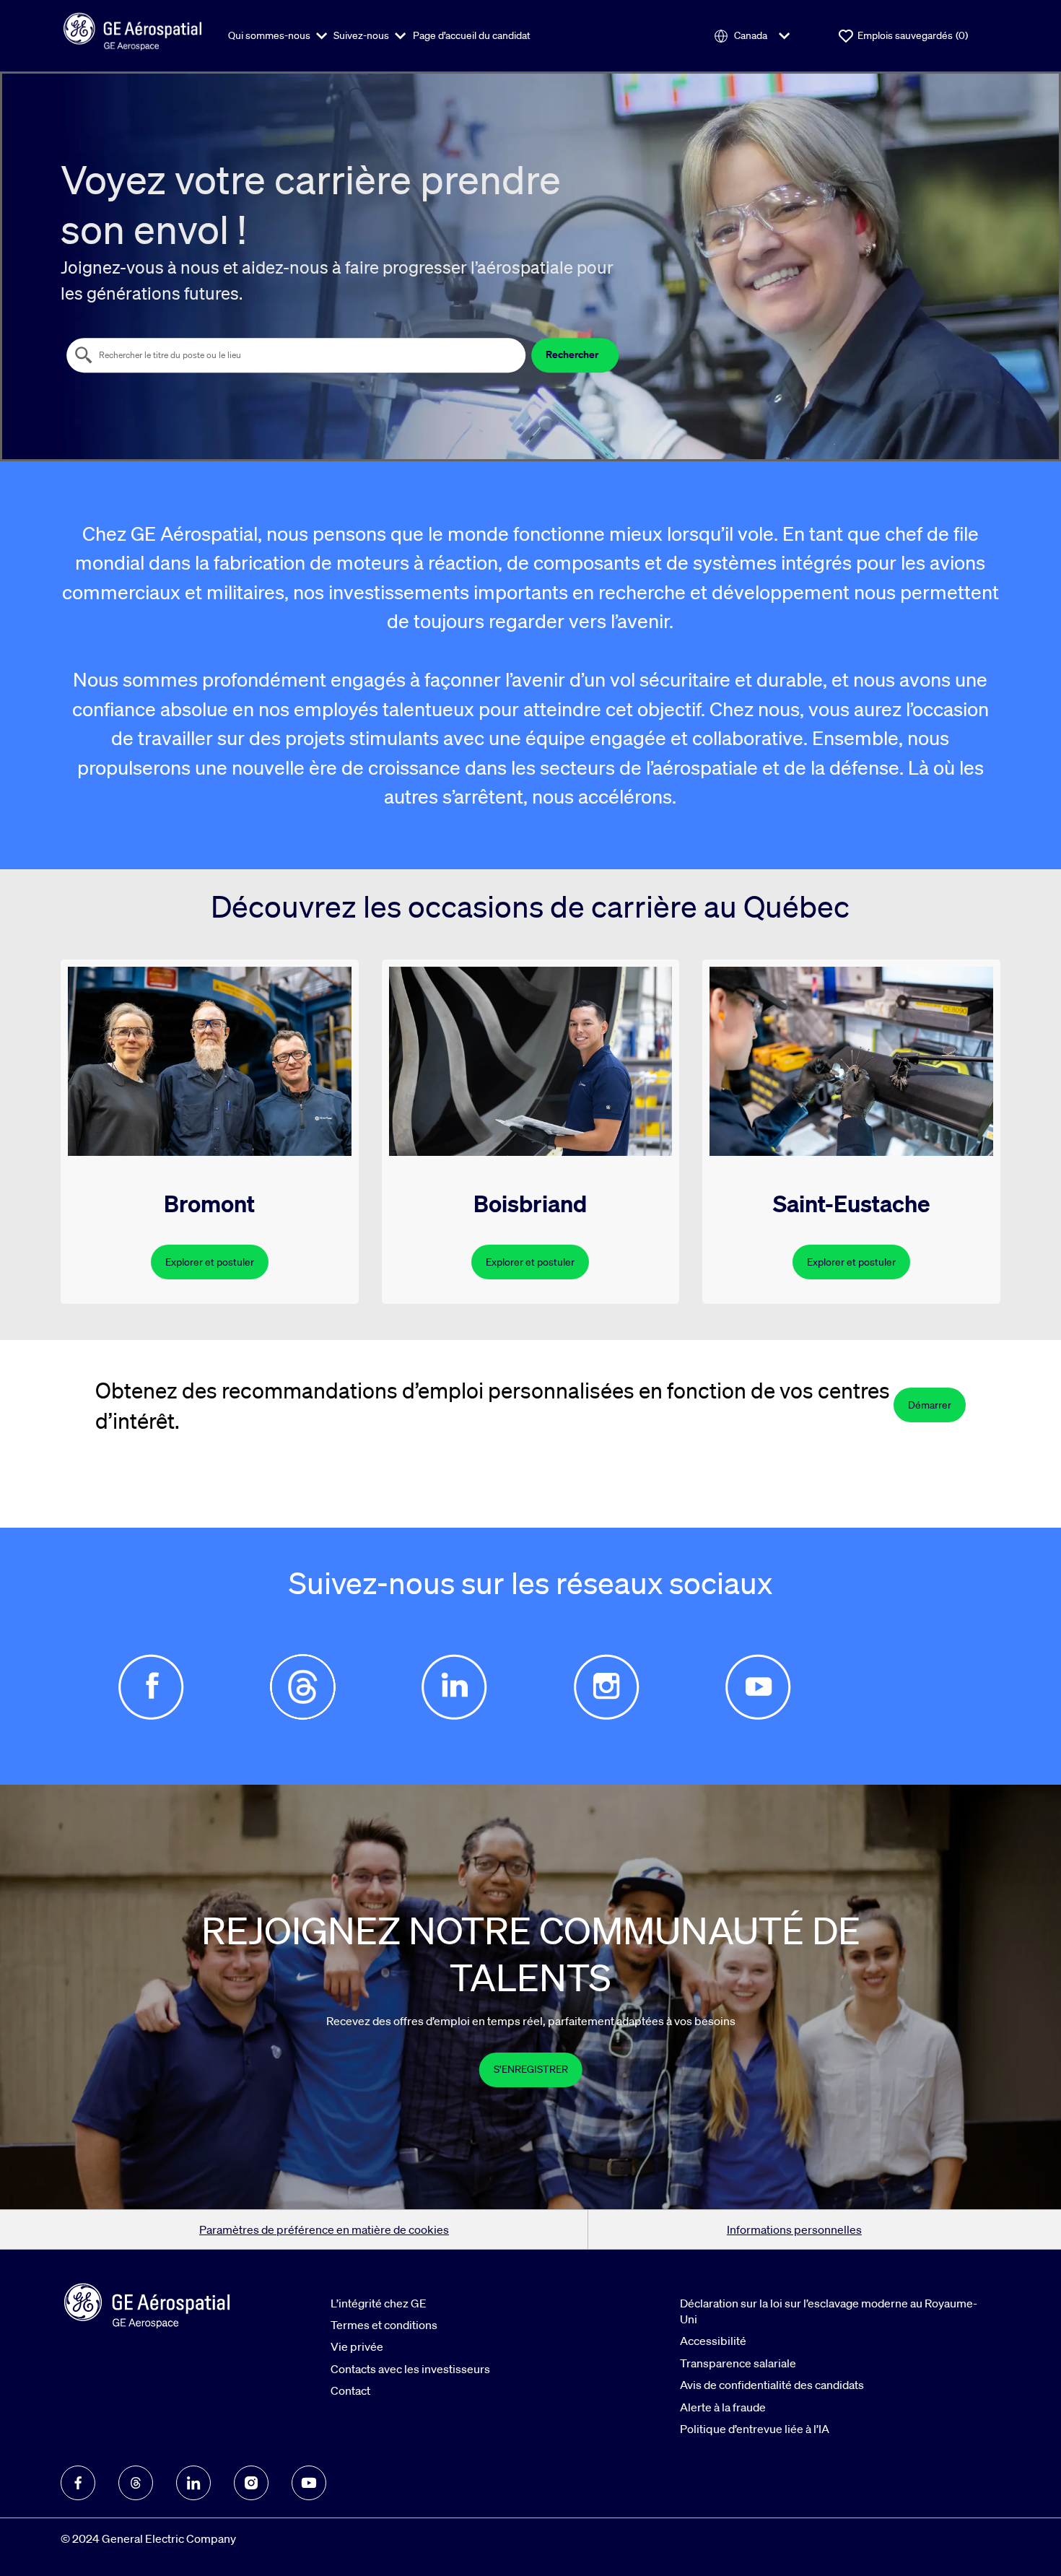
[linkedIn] (193, 2483)
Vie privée (357, 2346)
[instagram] (251, 2483)
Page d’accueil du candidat (472, 35)
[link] (531, 2070)
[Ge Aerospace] (133, 30)
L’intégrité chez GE (379, 2303)
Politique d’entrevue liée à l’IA (755, 2429)
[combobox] (296, 355)
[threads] (136, 2483)
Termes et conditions (384, 2325)
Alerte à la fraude (723, 2407)
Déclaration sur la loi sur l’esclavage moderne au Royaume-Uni (829, 2311)
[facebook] (78, 2483)
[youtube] (309, 2483)
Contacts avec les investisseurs (410, 2369)
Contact (350, 2390)
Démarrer (930, 1405)
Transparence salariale (738, 2363)
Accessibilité (713, 2341)
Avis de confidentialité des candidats (772, 2385)
